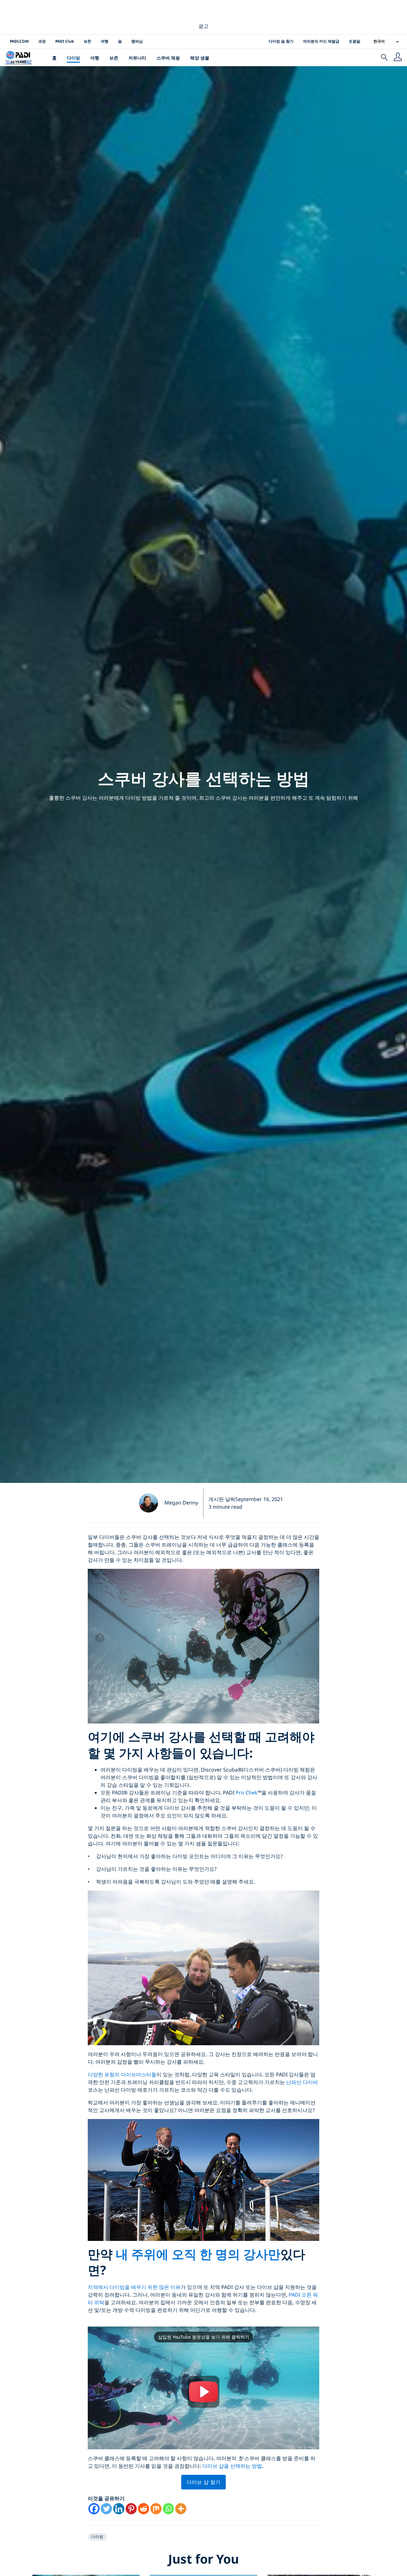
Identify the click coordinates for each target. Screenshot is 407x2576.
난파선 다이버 (302, 2082)
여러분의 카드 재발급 (321, 41)
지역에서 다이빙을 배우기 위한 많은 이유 (134, 2287)
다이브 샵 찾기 (204, 2482)
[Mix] (156, 2509)
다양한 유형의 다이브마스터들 (122, 2074)
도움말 (355, 41)
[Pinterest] (131, 2509)
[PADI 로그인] (398, 58)
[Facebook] (94, 2509)
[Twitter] (106, 2509)
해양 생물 (200, 58)
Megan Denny (181, 1503)
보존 (87, 41)
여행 (105, 41)
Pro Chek (247, 1793)
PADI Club (65, 41)
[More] (181, 2509)
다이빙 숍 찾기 (281, 41)
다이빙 (73, 58)
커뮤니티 (137, 58)
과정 (42, 41)
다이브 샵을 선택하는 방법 (232, 2466)
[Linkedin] (119, 2509)
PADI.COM (19, 41)
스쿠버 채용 (168, 58)
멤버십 (137, 41)
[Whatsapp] (168, 2509)
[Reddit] (144, 2509)
